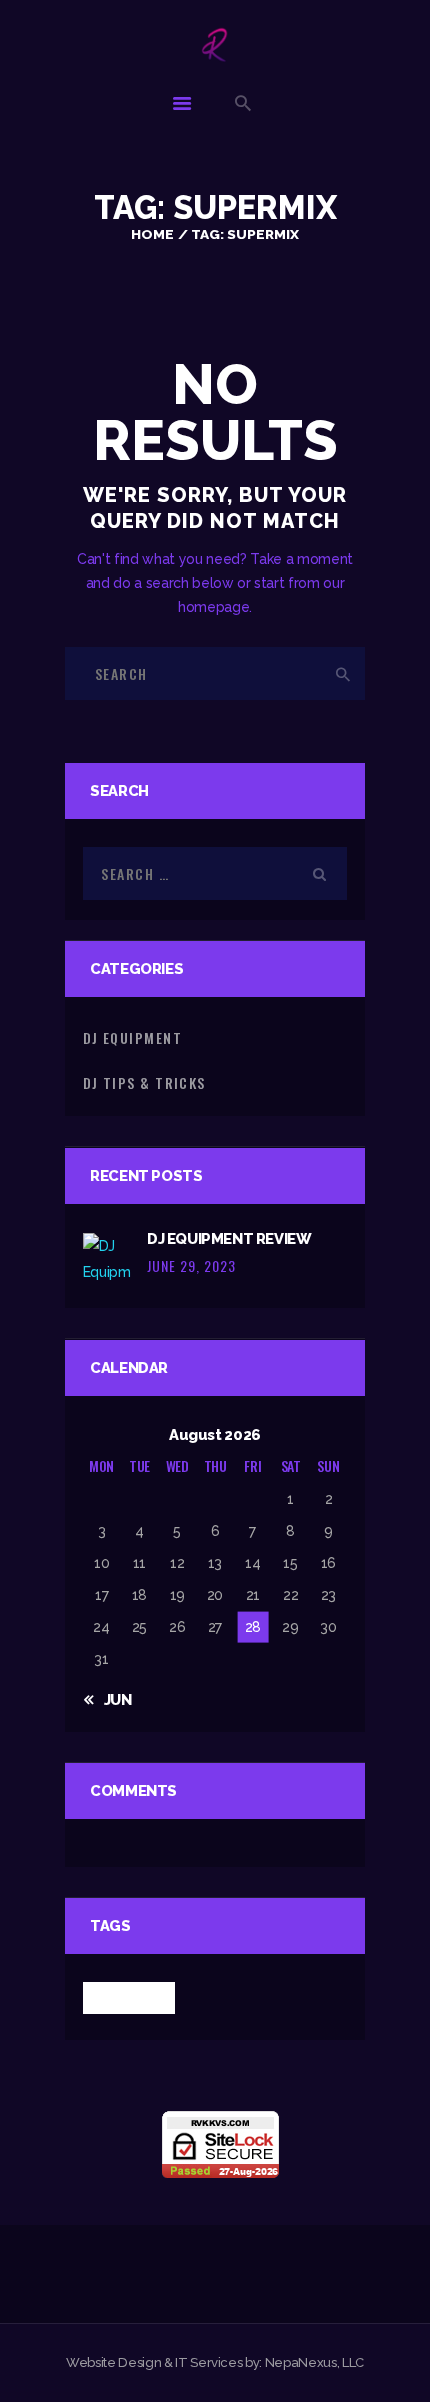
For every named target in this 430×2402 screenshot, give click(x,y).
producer (129, 1997)
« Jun (111, 1699)
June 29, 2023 (191, 1265)
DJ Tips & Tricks (144, 1082)
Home (152, 234)
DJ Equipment (132, 1037)
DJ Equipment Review (229, 1238)
